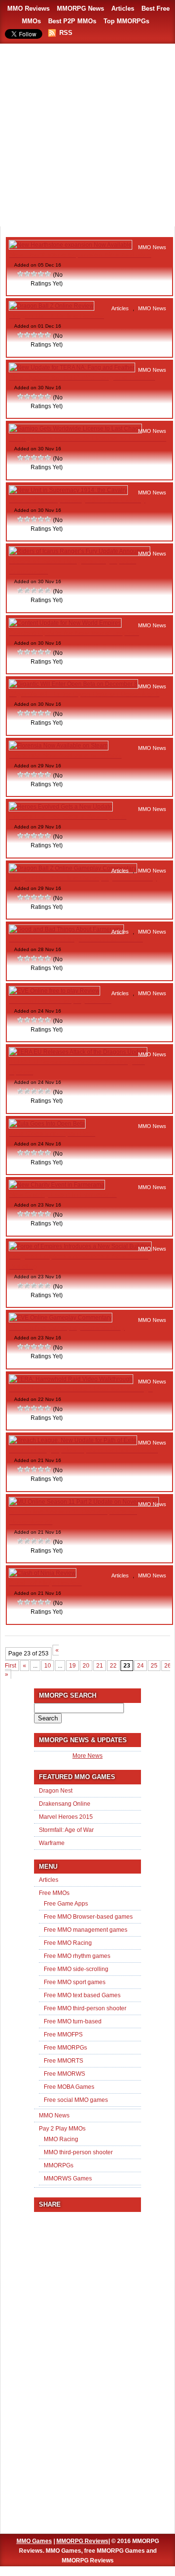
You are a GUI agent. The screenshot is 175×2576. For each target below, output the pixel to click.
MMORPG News (80, 8)
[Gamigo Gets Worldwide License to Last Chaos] (75, 429)
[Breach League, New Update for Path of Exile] (73, 1440)
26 (168, 1666)
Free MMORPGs (65, 2048)
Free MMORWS (64, 2074)
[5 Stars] (48, 274)
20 (86, 1666)
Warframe (52, 1843)
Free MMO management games (86, 1930)
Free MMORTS (63, 2061)
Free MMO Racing (68, 1943)
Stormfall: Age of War (66, 1830)
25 (154, 1666)
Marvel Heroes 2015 (66, 1817)
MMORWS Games (68, 2178)
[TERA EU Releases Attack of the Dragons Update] (78, 1052)
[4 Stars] (41, 274)
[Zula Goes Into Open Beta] (47, 1124)
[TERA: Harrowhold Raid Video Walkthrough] (71, 1379)
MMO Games (34, 2541)
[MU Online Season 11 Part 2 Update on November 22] (84, 1502)
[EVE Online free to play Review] (54, 991)
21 (100, 1666)
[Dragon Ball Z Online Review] (52, 306)
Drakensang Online (65, 1804)
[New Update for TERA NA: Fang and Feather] (72, 367)
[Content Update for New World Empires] (65, 623)
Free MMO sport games (75, 1982)
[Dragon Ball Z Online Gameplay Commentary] (73, 868)
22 (113, 1666)
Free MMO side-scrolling (76, 1969)
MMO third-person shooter (78, 2152)
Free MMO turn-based (73, 2021)
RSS (66, 33)
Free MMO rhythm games (77, 1956)
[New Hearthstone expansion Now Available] (70, 245)
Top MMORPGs (126, 21)
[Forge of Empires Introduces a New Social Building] (80, 1246)
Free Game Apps (66, 1904)
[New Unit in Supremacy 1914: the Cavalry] (68, 490)
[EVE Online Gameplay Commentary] (61, 1318)
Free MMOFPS (63, 2035)
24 (140, 1666)
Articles (123, 8)
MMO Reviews (28, 8)
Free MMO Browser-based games (88, 1917)
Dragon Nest (56, 1791)
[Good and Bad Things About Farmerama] (66, 929)
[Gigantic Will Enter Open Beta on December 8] (73, 684)
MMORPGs (59, 2165)
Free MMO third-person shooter (85, 2008)
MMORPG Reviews (82, 2541)
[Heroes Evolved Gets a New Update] (61, 807)
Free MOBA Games (69, 2087)
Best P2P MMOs (72, 21)
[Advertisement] (87, 136)
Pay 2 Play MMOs (62, 2129)
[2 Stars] (28, 274)
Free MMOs (54, 1893)
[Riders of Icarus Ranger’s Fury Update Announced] (79, 551)
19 (72, 1666)
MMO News (152, 247)
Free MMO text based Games (82, 1995)
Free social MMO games (76, 2100)
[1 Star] (21, 274)
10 (48, 1666)
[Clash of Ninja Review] (43, 1573)
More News (87, 1756)
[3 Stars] (35, 274)
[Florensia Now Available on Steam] (59, 746)
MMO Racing (61, 2139)
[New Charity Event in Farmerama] (57, 1185)
